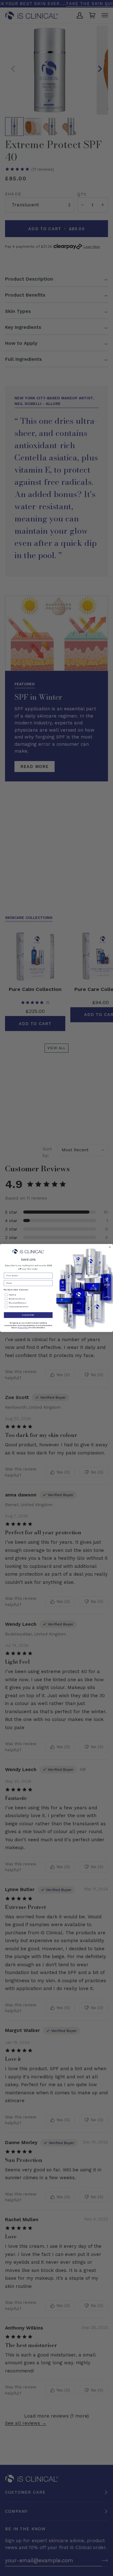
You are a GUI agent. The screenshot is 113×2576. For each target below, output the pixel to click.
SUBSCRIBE (28, 1315)
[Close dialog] (110, 1247)
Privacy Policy (23, 1328)
